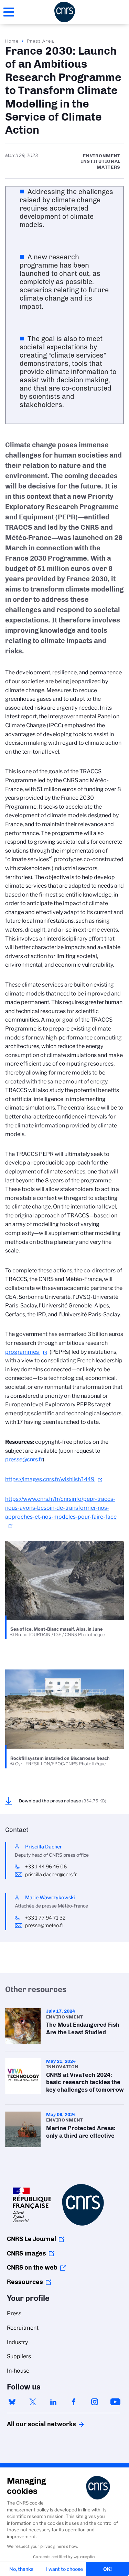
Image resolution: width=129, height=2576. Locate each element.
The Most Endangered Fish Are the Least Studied (64, 2026)
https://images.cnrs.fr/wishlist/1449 (50, 1479)
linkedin (53, 2402)
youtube (115, 2402)
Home (12, 41)
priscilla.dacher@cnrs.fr (51, 1875)
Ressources (25, 2282)
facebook (74, 2402)
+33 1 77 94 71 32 (45, 1918)
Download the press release (63, 1801)
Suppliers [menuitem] (19, 2356)
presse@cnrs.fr (24, 1459)
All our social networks (34, 2424)
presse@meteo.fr (44, 1925)
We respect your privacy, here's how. (42, 2546)
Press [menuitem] (14, 2313)
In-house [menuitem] (18, 2371)
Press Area (40, 41)
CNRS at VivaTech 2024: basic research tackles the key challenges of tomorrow (64, 2078)
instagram (95, 2402)
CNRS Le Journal (31, 2239)
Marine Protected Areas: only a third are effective (64, 2129)
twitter (33, 2402)
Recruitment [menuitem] (23, 2328)
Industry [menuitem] (17, 2342)
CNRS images (26, 2253)
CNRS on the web (32, 2268)
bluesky (12, 2402)
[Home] (65, 12)
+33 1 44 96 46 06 (46, 1867)
